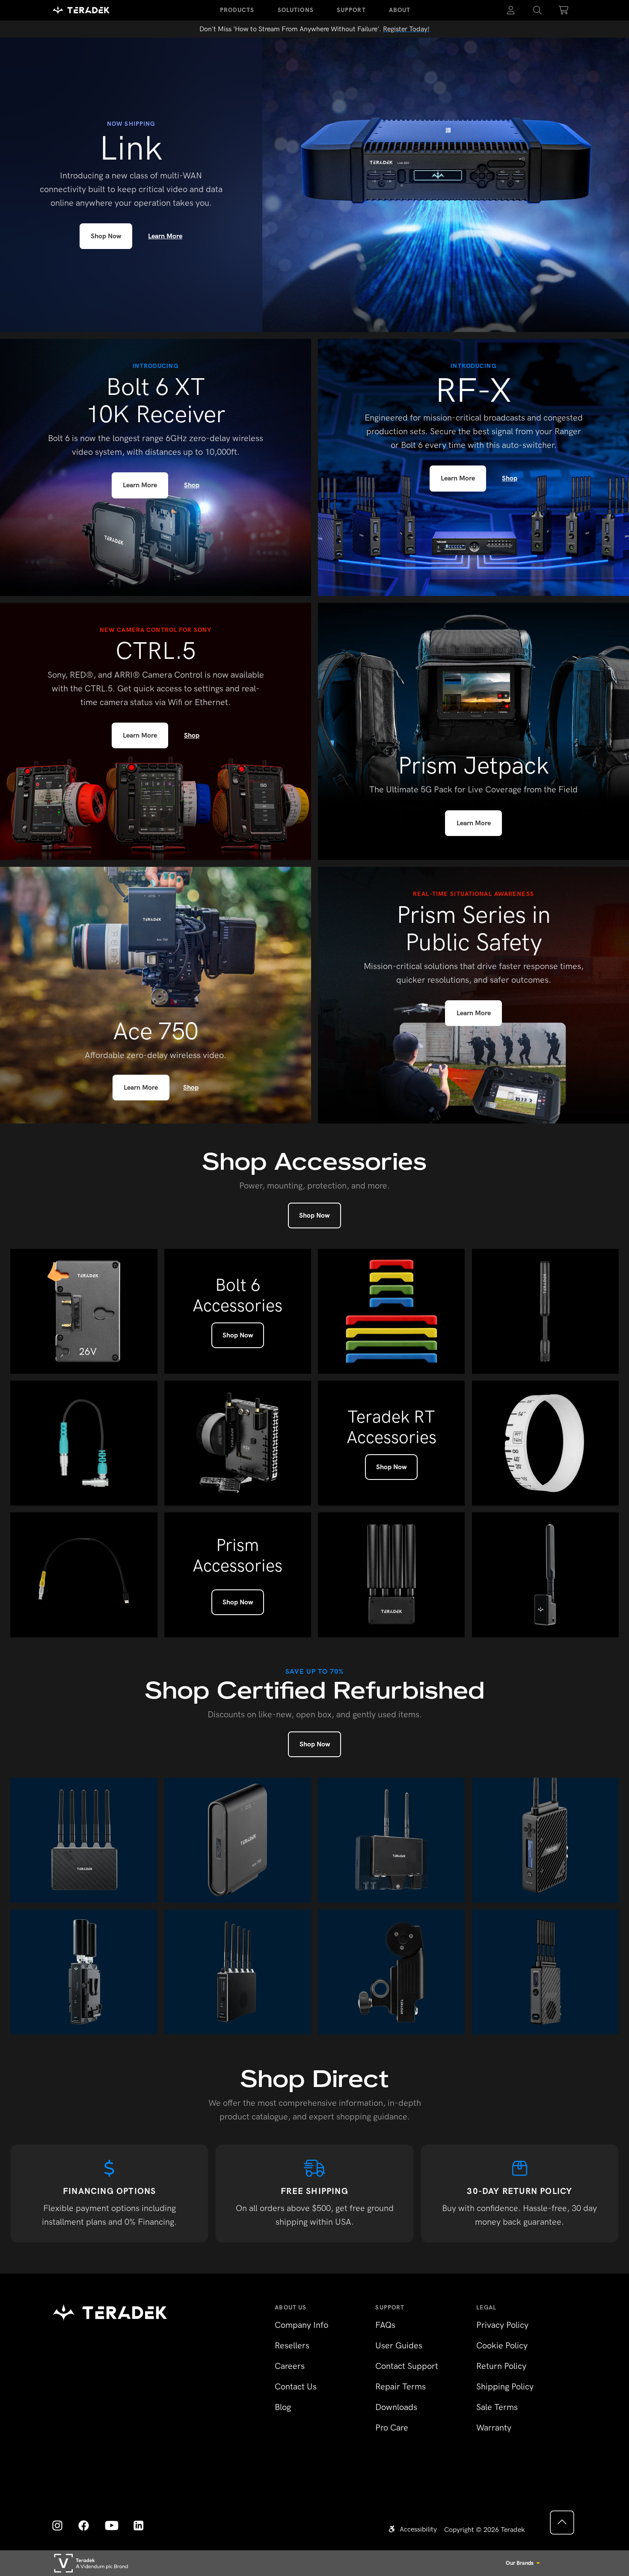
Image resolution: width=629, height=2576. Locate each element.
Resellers (292, 2345)
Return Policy (501, 2366)
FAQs (385, 2325)
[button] (537, 10)
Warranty (494, 2428)
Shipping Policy (505, 2386)
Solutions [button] (296, 10)
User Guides (399, 2345)
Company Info (301, 2325)
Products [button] (237, 10)
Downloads (396, 2407)
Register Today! (406, 29)
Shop (192, 485)
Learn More (165, 236)
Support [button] (351, 10)
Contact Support (407, 2366)
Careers (290, 2366)
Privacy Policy (502, 2325)
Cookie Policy (502, 2345)
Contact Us (296, 2386)
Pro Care (392, 2428)
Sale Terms (497, 2407)
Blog (283, 2407)
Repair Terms (401, 2386)
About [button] (400, 10)
